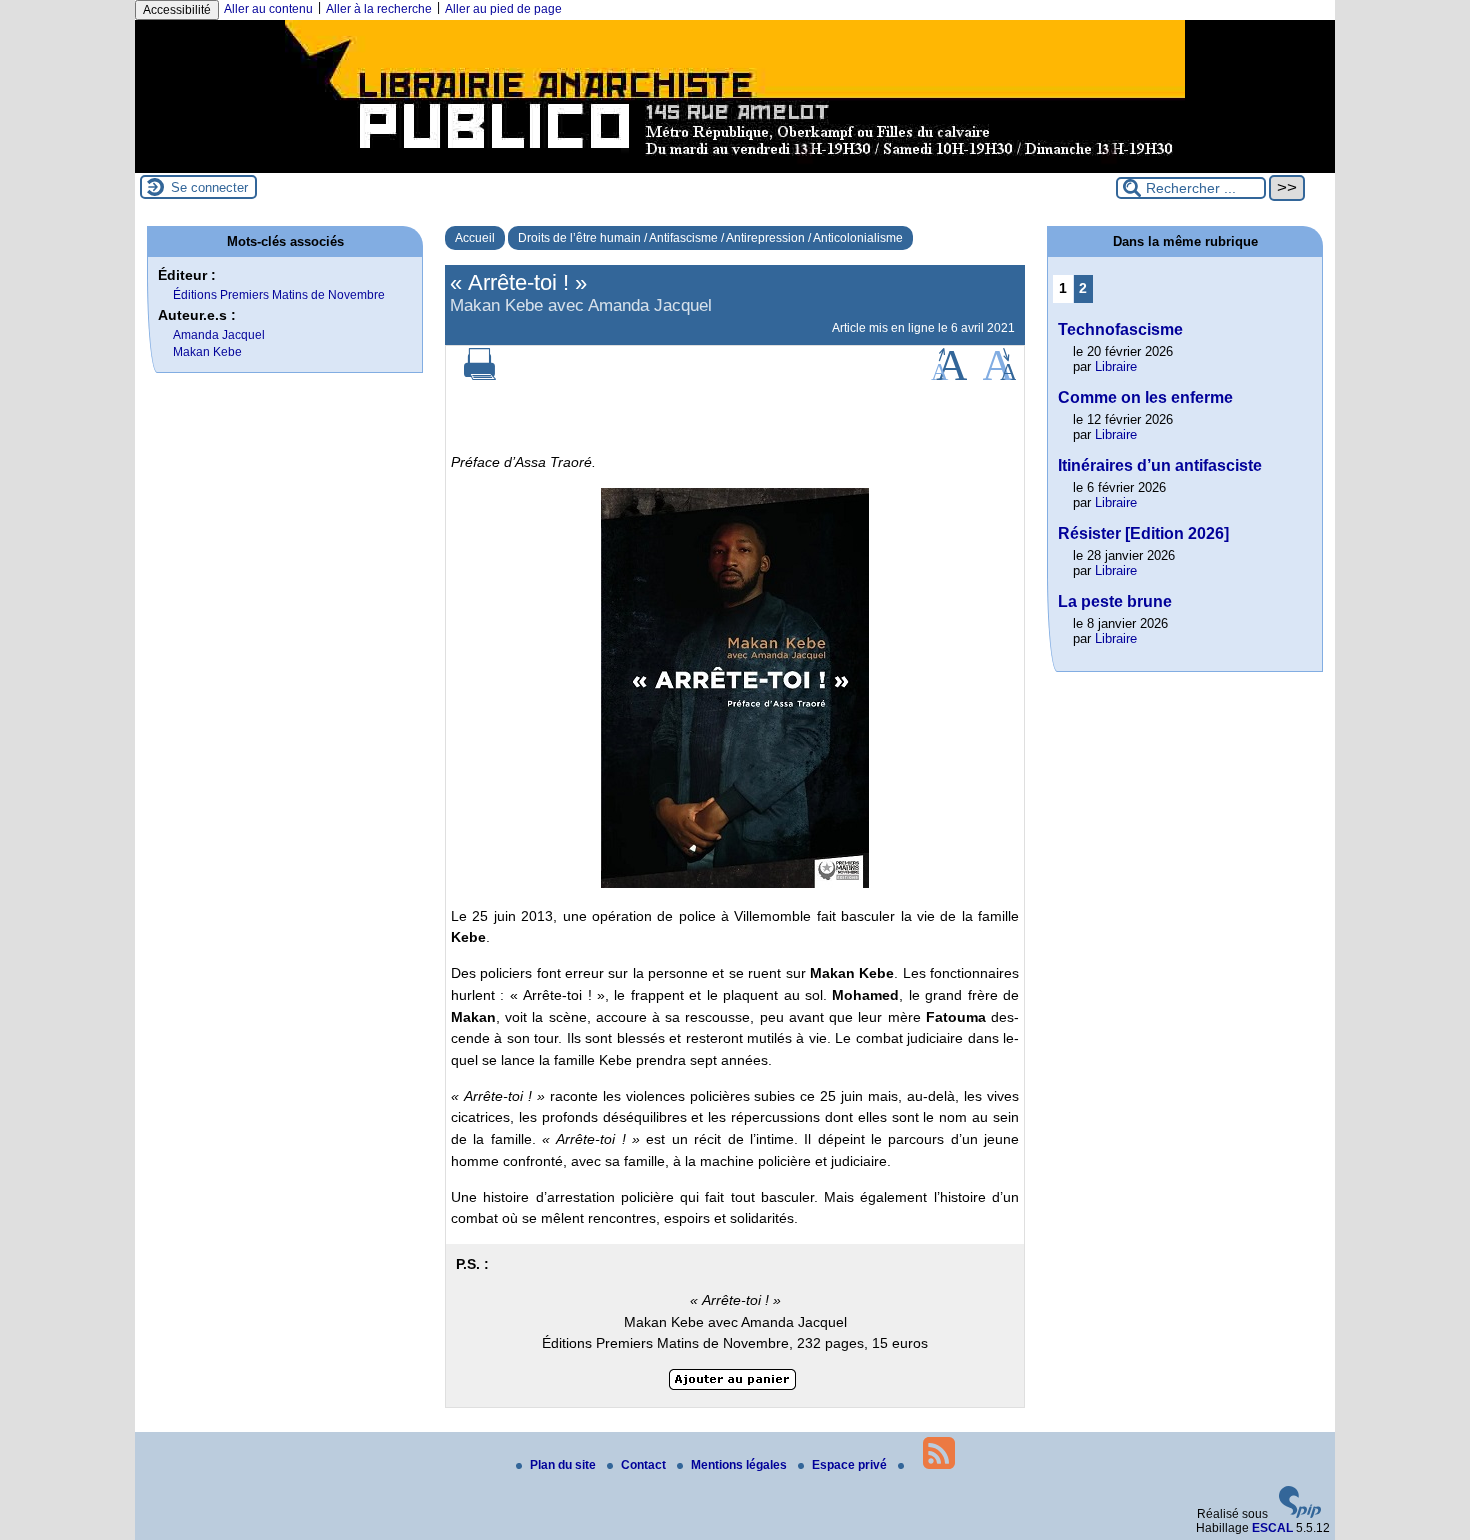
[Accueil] (735, 166)
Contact (645, 1465)
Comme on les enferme (1145, 397)
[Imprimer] (480, 376)
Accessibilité (177, 10)
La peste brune (1115, 601)
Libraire (1116, 366)
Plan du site (564, 1465)
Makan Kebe (207, 352)
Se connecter (209, 187)
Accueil (475, 238)
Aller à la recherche (379, 9)
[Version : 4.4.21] (1300, 1514)
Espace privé (851, 1465)
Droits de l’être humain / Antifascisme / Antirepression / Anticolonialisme (710, 238)
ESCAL (1272, 1528)
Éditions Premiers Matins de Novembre (279, 295)
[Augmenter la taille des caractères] (949, 376)
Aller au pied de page (503, 9)
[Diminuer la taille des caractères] (999, 376)
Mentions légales (740, 1465)
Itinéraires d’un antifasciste (1160, 465)
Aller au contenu (268, 9)
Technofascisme (1120, 329)
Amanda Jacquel (219, 335)
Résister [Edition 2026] (1143, 533)
